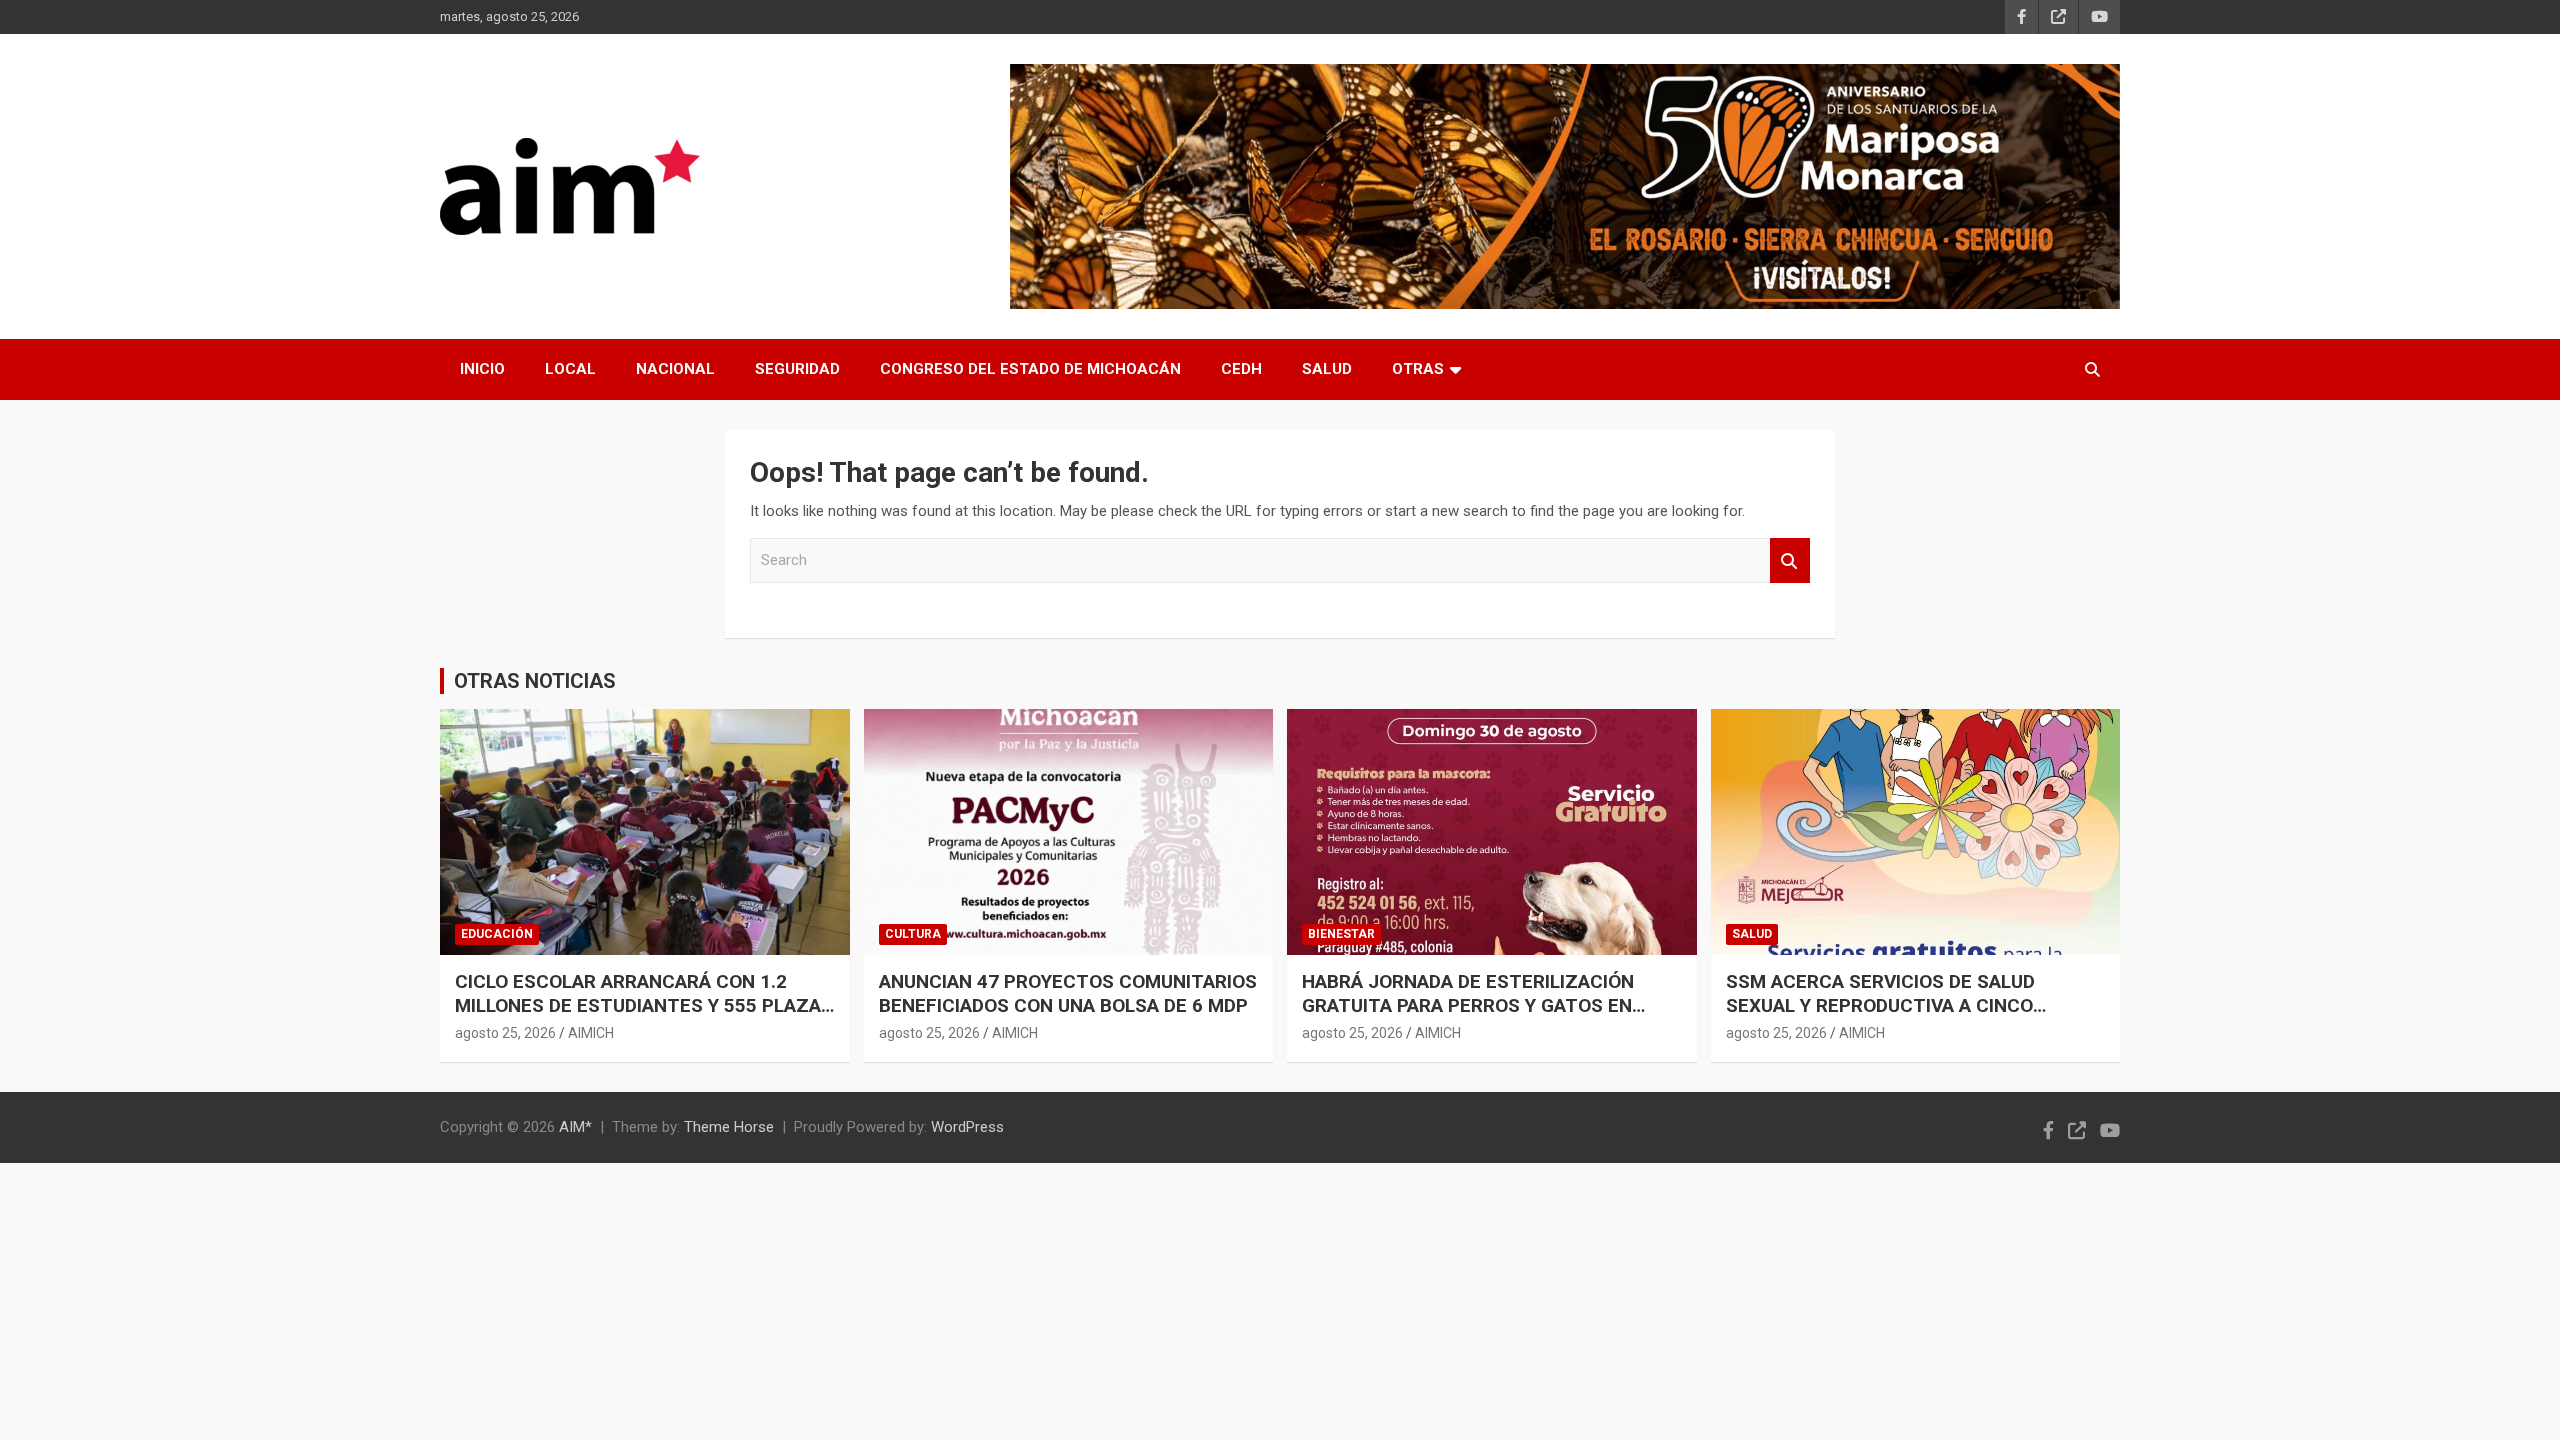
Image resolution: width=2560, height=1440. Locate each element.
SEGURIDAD (797, 369)
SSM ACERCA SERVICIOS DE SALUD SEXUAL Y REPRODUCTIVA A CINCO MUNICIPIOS (1880, 1006)
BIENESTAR (1341, 934)
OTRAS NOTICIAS (535, 681)
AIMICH (591, 1033)
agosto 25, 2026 (505, 1033)
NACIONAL (675, 369)
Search (1790, 560)
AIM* (575, 1127)
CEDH (1241, 369)
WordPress (967, 1127)
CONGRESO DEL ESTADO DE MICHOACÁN (1030, 369)
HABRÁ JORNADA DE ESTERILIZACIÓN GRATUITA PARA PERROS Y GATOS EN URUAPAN (1468, 1006)
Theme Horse (729, 1127)
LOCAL (570, 369)
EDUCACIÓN (497, 934)
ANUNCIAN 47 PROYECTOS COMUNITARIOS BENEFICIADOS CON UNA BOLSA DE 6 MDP (1068, 994)
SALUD (1327, 369)
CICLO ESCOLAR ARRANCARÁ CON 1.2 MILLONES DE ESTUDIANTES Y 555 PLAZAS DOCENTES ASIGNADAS (644, 1006)
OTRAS (1418, 369)
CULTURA (913, 934)
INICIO (482, 369)
